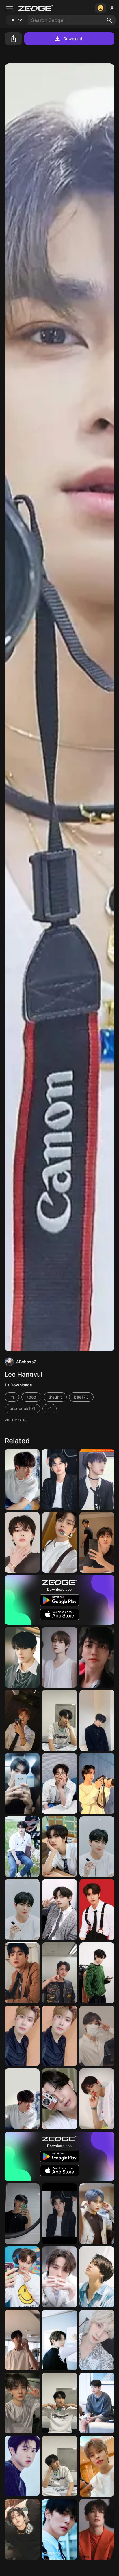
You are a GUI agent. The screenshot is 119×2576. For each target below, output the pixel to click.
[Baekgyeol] (59, 2036)
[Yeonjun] (59, 1479)
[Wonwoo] (97, 2529)
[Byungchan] (97, 2099)
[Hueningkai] (22, 2277)
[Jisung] (22, 1657)
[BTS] (22, 1910)
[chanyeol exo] (22, 2466)
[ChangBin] (59, 1973)
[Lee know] (59, 2277)
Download (73, 39)
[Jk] (97, 2277)
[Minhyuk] (59, 2529)
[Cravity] (59, 1847)
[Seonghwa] (97, 1479)
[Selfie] (22, 1720)
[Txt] (59, 2214)
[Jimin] (22, 1543)
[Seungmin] (97, 2466)
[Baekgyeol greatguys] (22, 2036)
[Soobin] (22, 2340)
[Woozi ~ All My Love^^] (22, 1847)
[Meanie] (97, 1543)
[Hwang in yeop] (97, 1973)
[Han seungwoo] (59, 1784)
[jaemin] (97, 1657)
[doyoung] (97, 1720)
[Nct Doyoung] (59, 1720)
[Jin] (97, 1784)
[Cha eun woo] (22, 1973)
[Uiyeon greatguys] (22, 1784)
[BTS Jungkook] (97, 2403)
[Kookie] (97, 1847)
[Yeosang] (97, 2340)
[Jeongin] (22, 2214)
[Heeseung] (22, 2403)
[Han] (97, 1910)
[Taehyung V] (59, 1910)
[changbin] (22, 2099)
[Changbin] (22, 1479)
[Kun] (97, 2214)
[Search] (109, 20)
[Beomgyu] (59, 1657)
